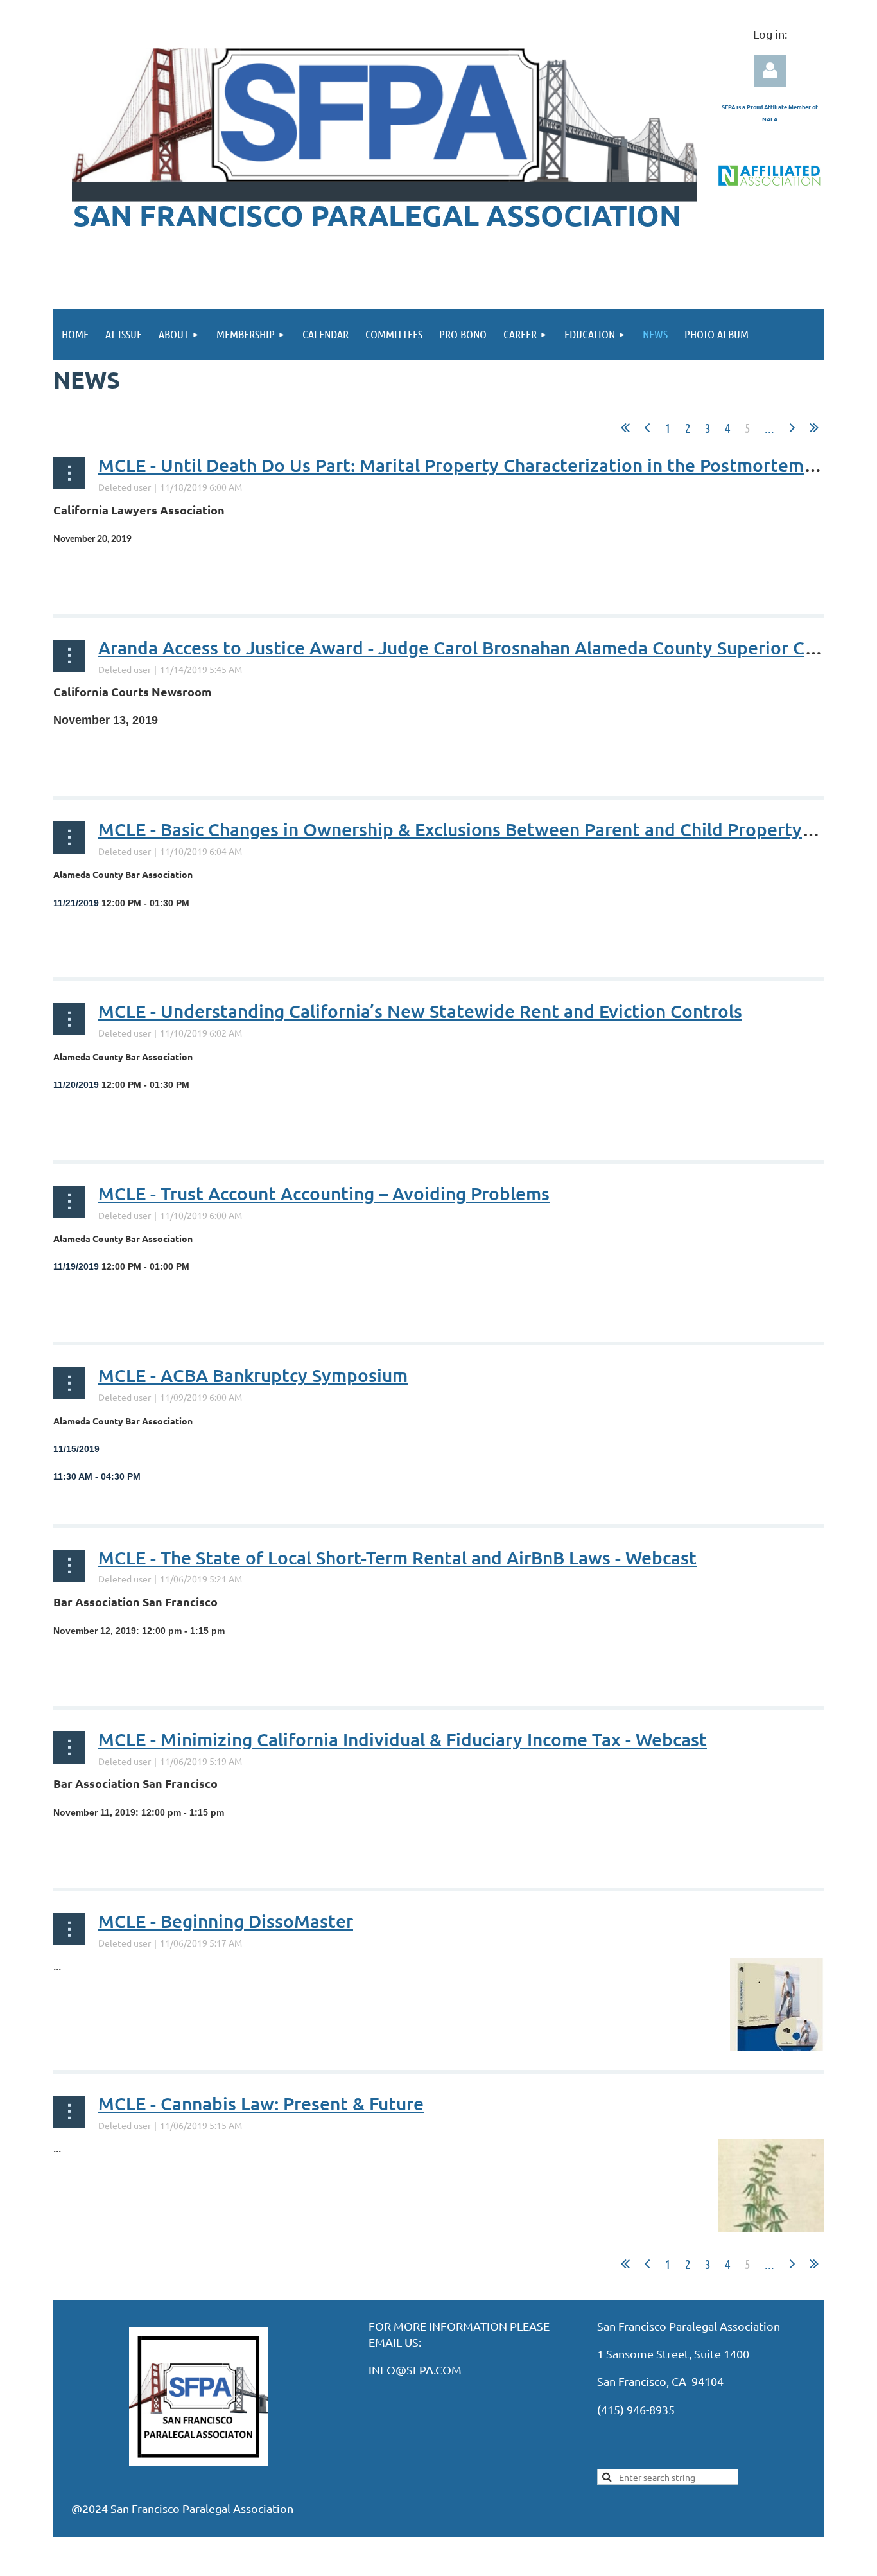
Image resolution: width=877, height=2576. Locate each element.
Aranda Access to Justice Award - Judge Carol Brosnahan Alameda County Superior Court (469, 647)
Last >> (814, 428)
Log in (770, 71)
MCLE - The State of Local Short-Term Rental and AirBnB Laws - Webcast (397, 1557)
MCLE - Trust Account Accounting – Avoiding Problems (324, 1193)
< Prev (647, 428)
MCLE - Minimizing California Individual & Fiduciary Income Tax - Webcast (403, 1739)
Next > (792, 428)
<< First (625, 428)
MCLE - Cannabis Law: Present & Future (261, 2103)
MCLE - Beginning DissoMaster (226, 1921)
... (769, 428)
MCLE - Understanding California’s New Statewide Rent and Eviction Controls (420, 1011)
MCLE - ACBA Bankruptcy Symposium (253, 1375)
